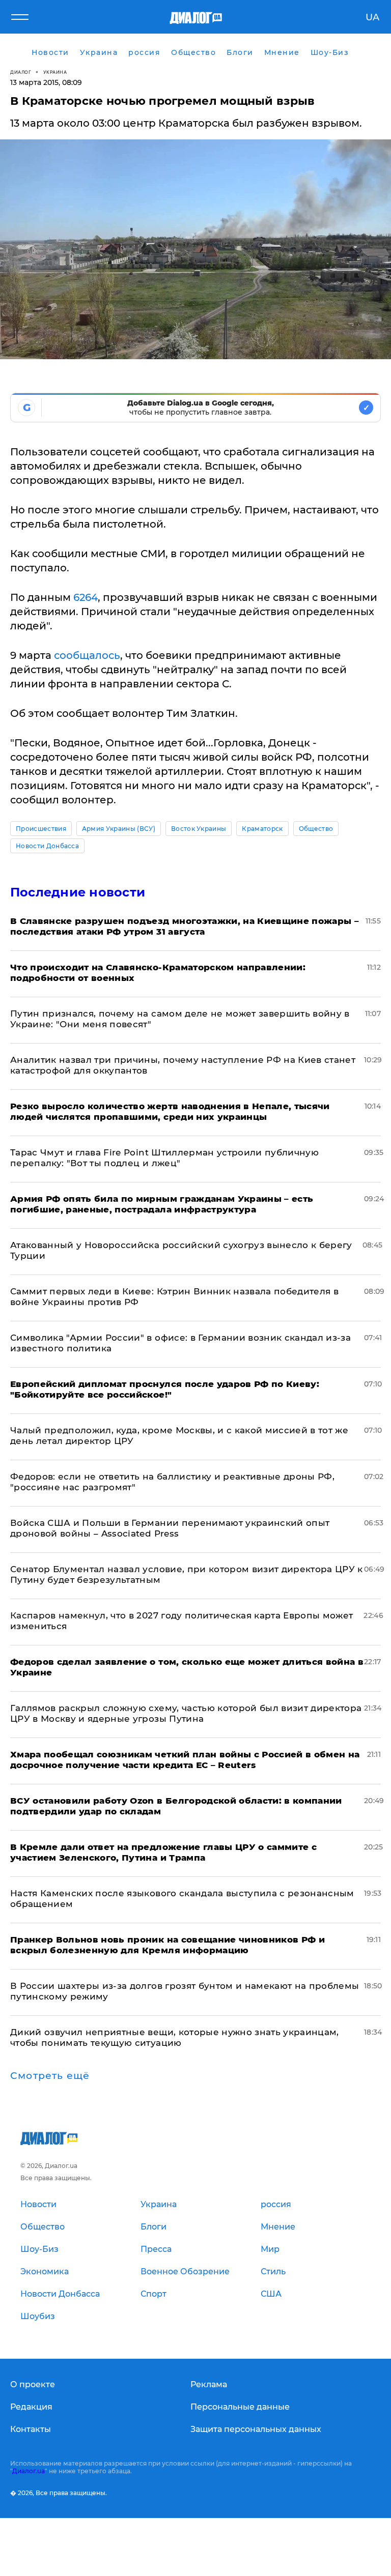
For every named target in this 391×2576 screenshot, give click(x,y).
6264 (86, 597)
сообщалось (87, 655)
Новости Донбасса (47, 846)
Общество (316, 829)
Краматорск (262, 829)
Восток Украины (199, 829)
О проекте (33, 2384)
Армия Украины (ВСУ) (119, 829)
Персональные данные (240, 2407)
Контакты (31, 2429)
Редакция (31, 2407)
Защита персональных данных (256, 2429)
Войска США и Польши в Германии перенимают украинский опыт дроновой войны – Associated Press (170, 1528)
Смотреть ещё (50, 2076)
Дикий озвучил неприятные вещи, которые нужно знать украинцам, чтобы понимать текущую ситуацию (175, 2037)
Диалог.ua (29, 2471)
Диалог (21, 72)
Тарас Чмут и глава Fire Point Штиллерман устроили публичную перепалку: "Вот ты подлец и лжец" (164, 1158)
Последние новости (78, 892)
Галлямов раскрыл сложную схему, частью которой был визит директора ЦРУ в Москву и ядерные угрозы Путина (186, 1713)
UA (372, 17)
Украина (55, 72)
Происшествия (41, 829)
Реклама (209, 2384)
